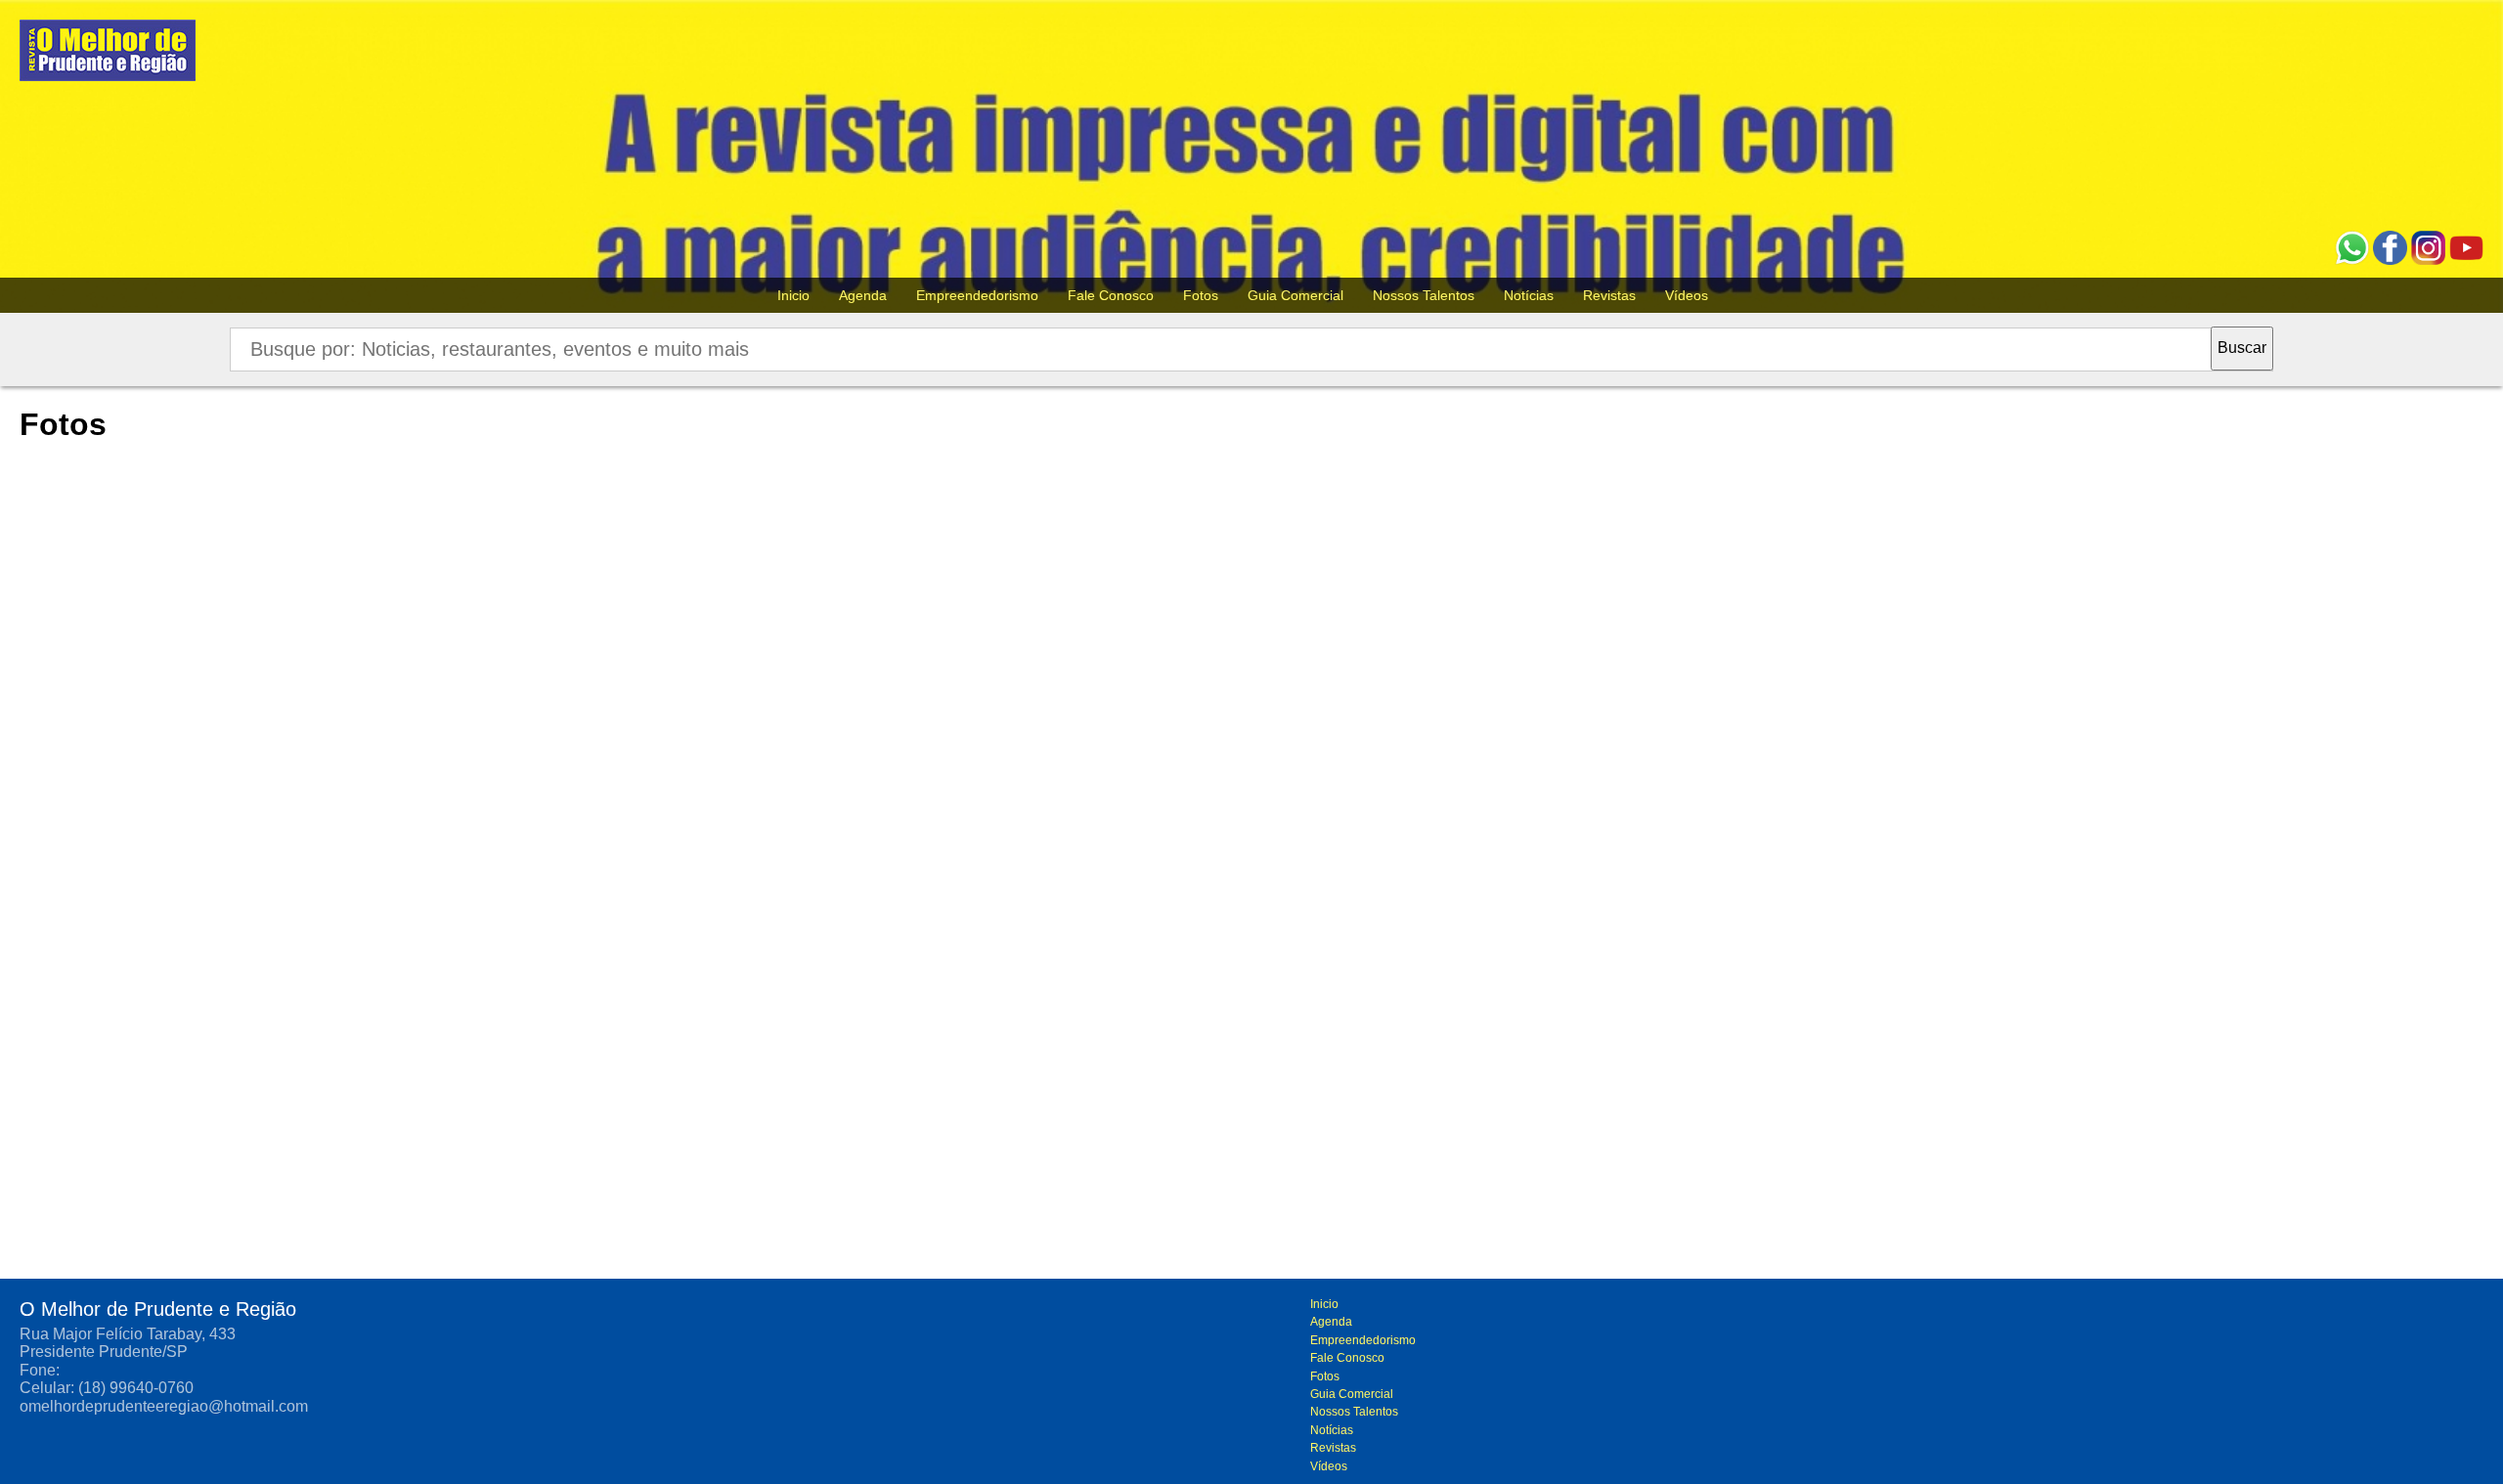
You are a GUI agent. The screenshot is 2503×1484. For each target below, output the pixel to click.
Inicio (793, 295)
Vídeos (1687, 295)
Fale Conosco (1111, 295)
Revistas (1609, 295)
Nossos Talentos (1424, 295)
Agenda (863, 295)
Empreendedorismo (977, 295)
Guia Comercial (1295, 295)
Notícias (1529, 295)
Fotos (1201, 295)
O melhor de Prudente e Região (108, 56)
